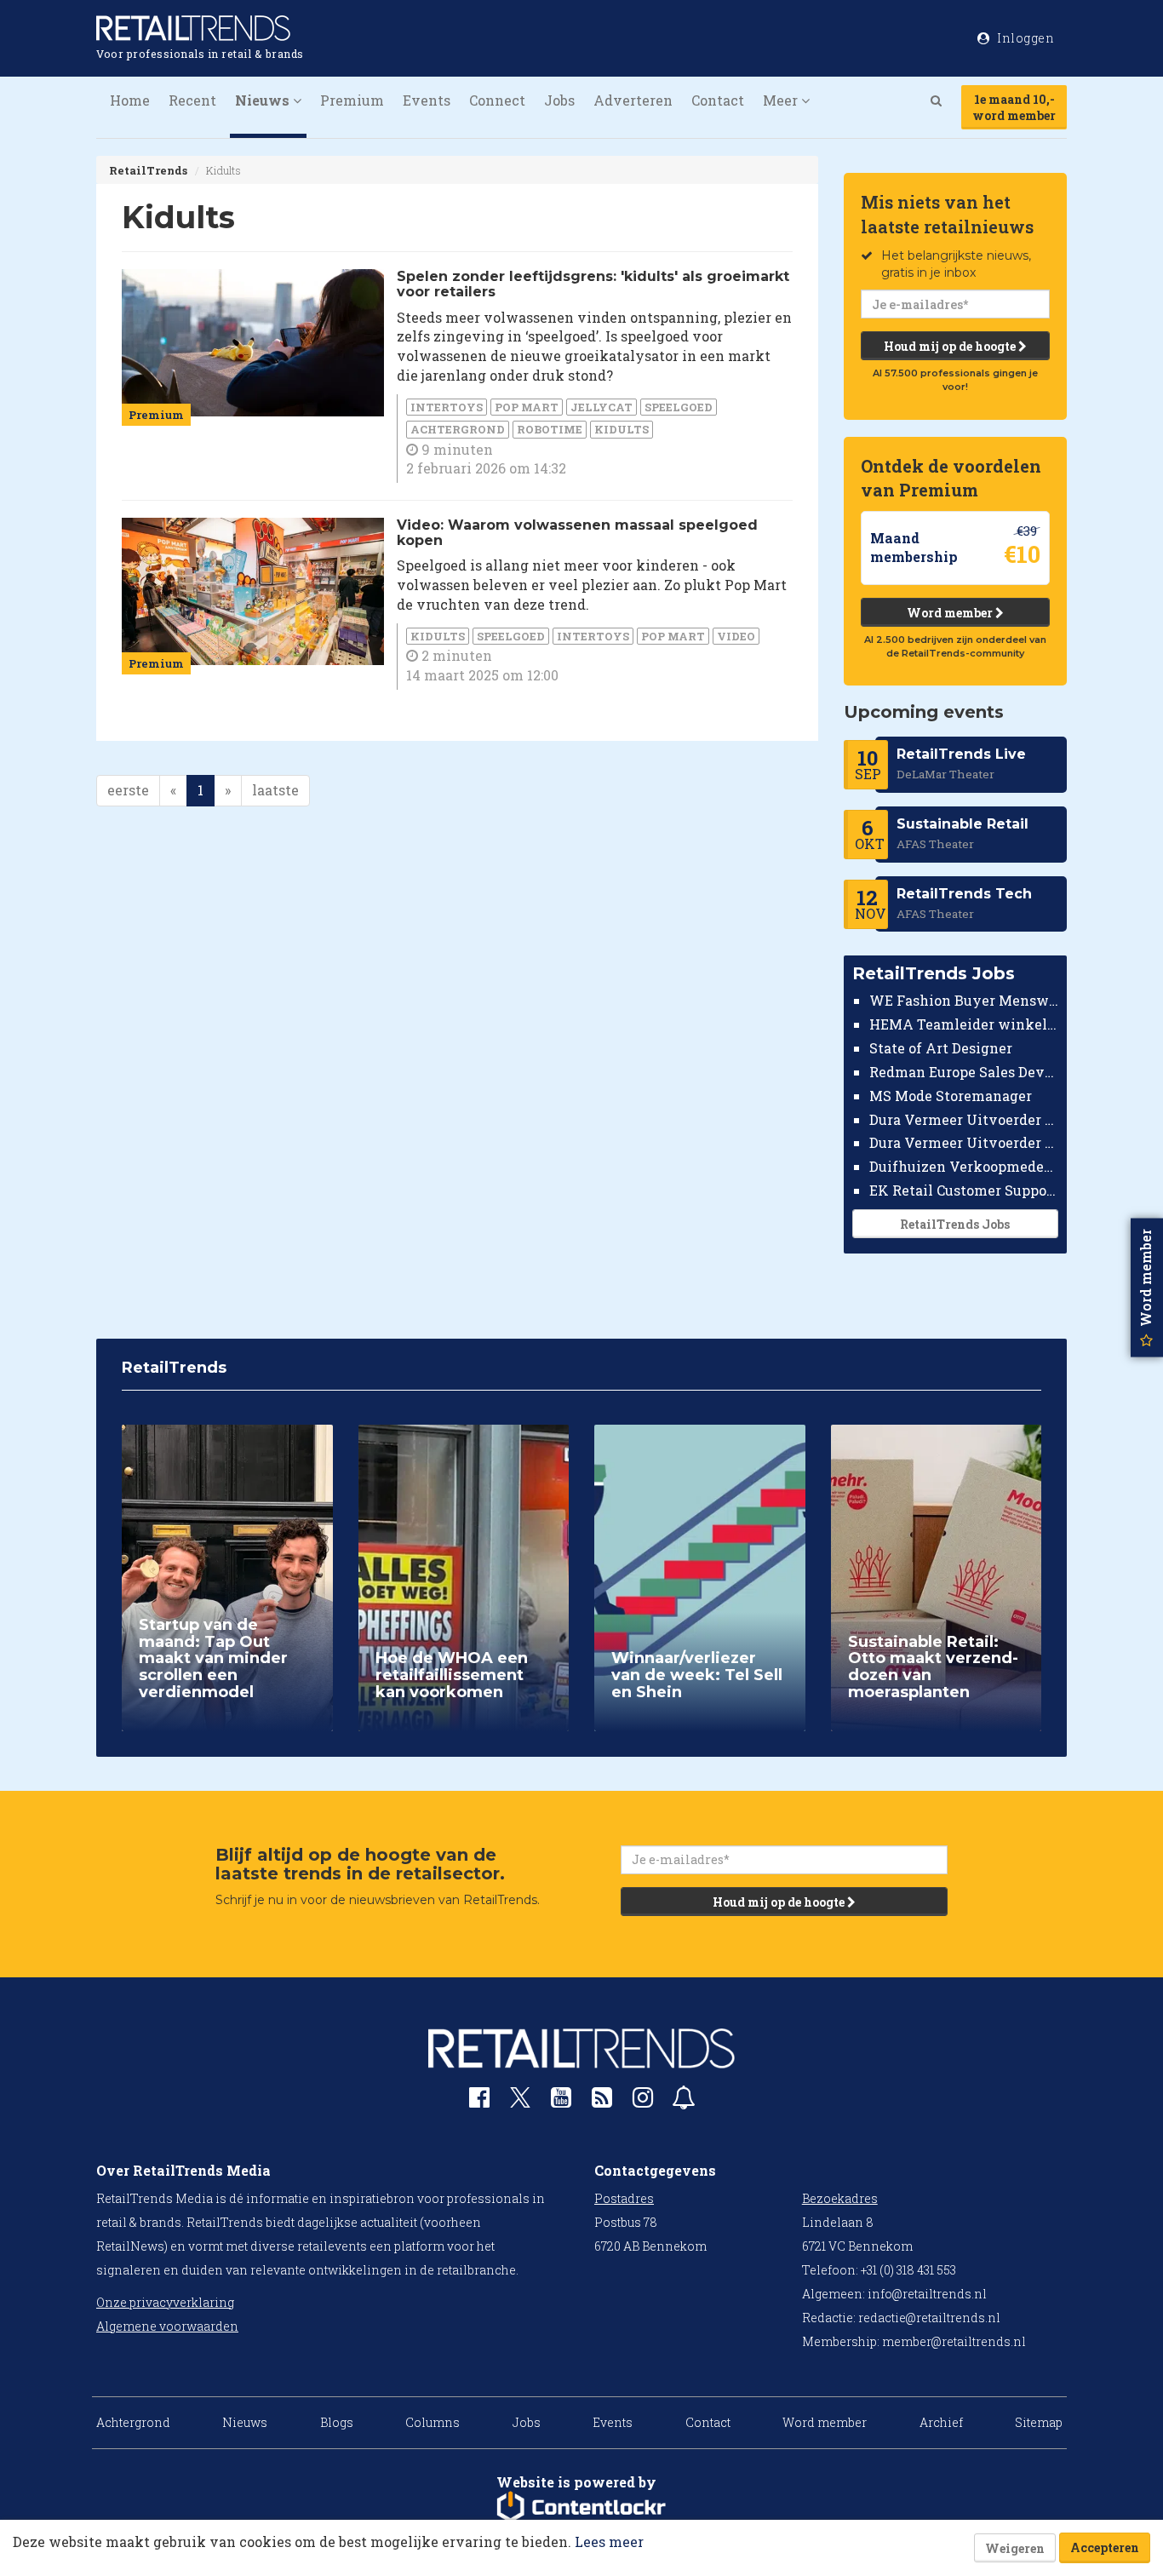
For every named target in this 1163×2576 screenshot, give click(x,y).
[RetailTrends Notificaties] (684, 2101)
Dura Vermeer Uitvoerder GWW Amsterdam (964, 1119)
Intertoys (447, 407)
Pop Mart (527, 407)
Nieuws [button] (264, 100)
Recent (192, 100)
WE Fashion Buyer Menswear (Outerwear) (964, 1000)
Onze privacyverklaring (165, 2302)
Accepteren (1105, 2547)
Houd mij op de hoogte (951, 346)
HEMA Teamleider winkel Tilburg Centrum (964, 1024)
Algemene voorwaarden (167, 2326)
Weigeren (1015, 2548)
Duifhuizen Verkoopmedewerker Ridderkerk (964, 1166)
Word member (951, 613)
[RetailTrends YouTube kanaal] (561, 2101)
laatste (275, 790)
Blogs (337, 2422)
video (736, 636)
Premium (352, 100)
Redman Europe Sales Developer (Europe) (964, 1072)
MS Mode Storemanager (951, 1096)
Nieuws (245, 2422)
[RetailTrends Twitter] (520, 2103)
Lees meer (609, 2542)
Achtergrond (458, 429)
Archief (941, 2422)
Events (427, 100)
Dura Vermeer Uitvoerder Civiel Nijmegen (964, 1142)
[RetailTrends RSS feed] (602, 2101)
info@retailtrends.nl (927, 2294)
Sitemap (1039, 2422)
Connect (497, 100)
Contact (718, 100)
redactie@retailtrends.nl (929, 2318)
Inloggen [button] (1025, 38)
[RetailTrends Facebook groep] (479, 2101)
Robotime (550, 429)
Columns (433, 2422)
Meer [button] (782, 100)
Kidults (622, 429)
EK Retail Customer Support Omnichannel (964, 1190)
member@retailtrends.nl (954, 2341)
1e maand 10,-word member (1014, 107)
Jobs (559, 100)
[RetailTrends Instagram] (643, 2101)
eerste (128, 790)
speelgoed (679, 407)
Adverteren (633, 100)
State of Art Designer (941, 1048)
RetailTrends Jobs (955, 1224)
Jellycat (602, 407)
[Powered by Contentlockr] (581, 2507)
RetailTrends (148, 170)
